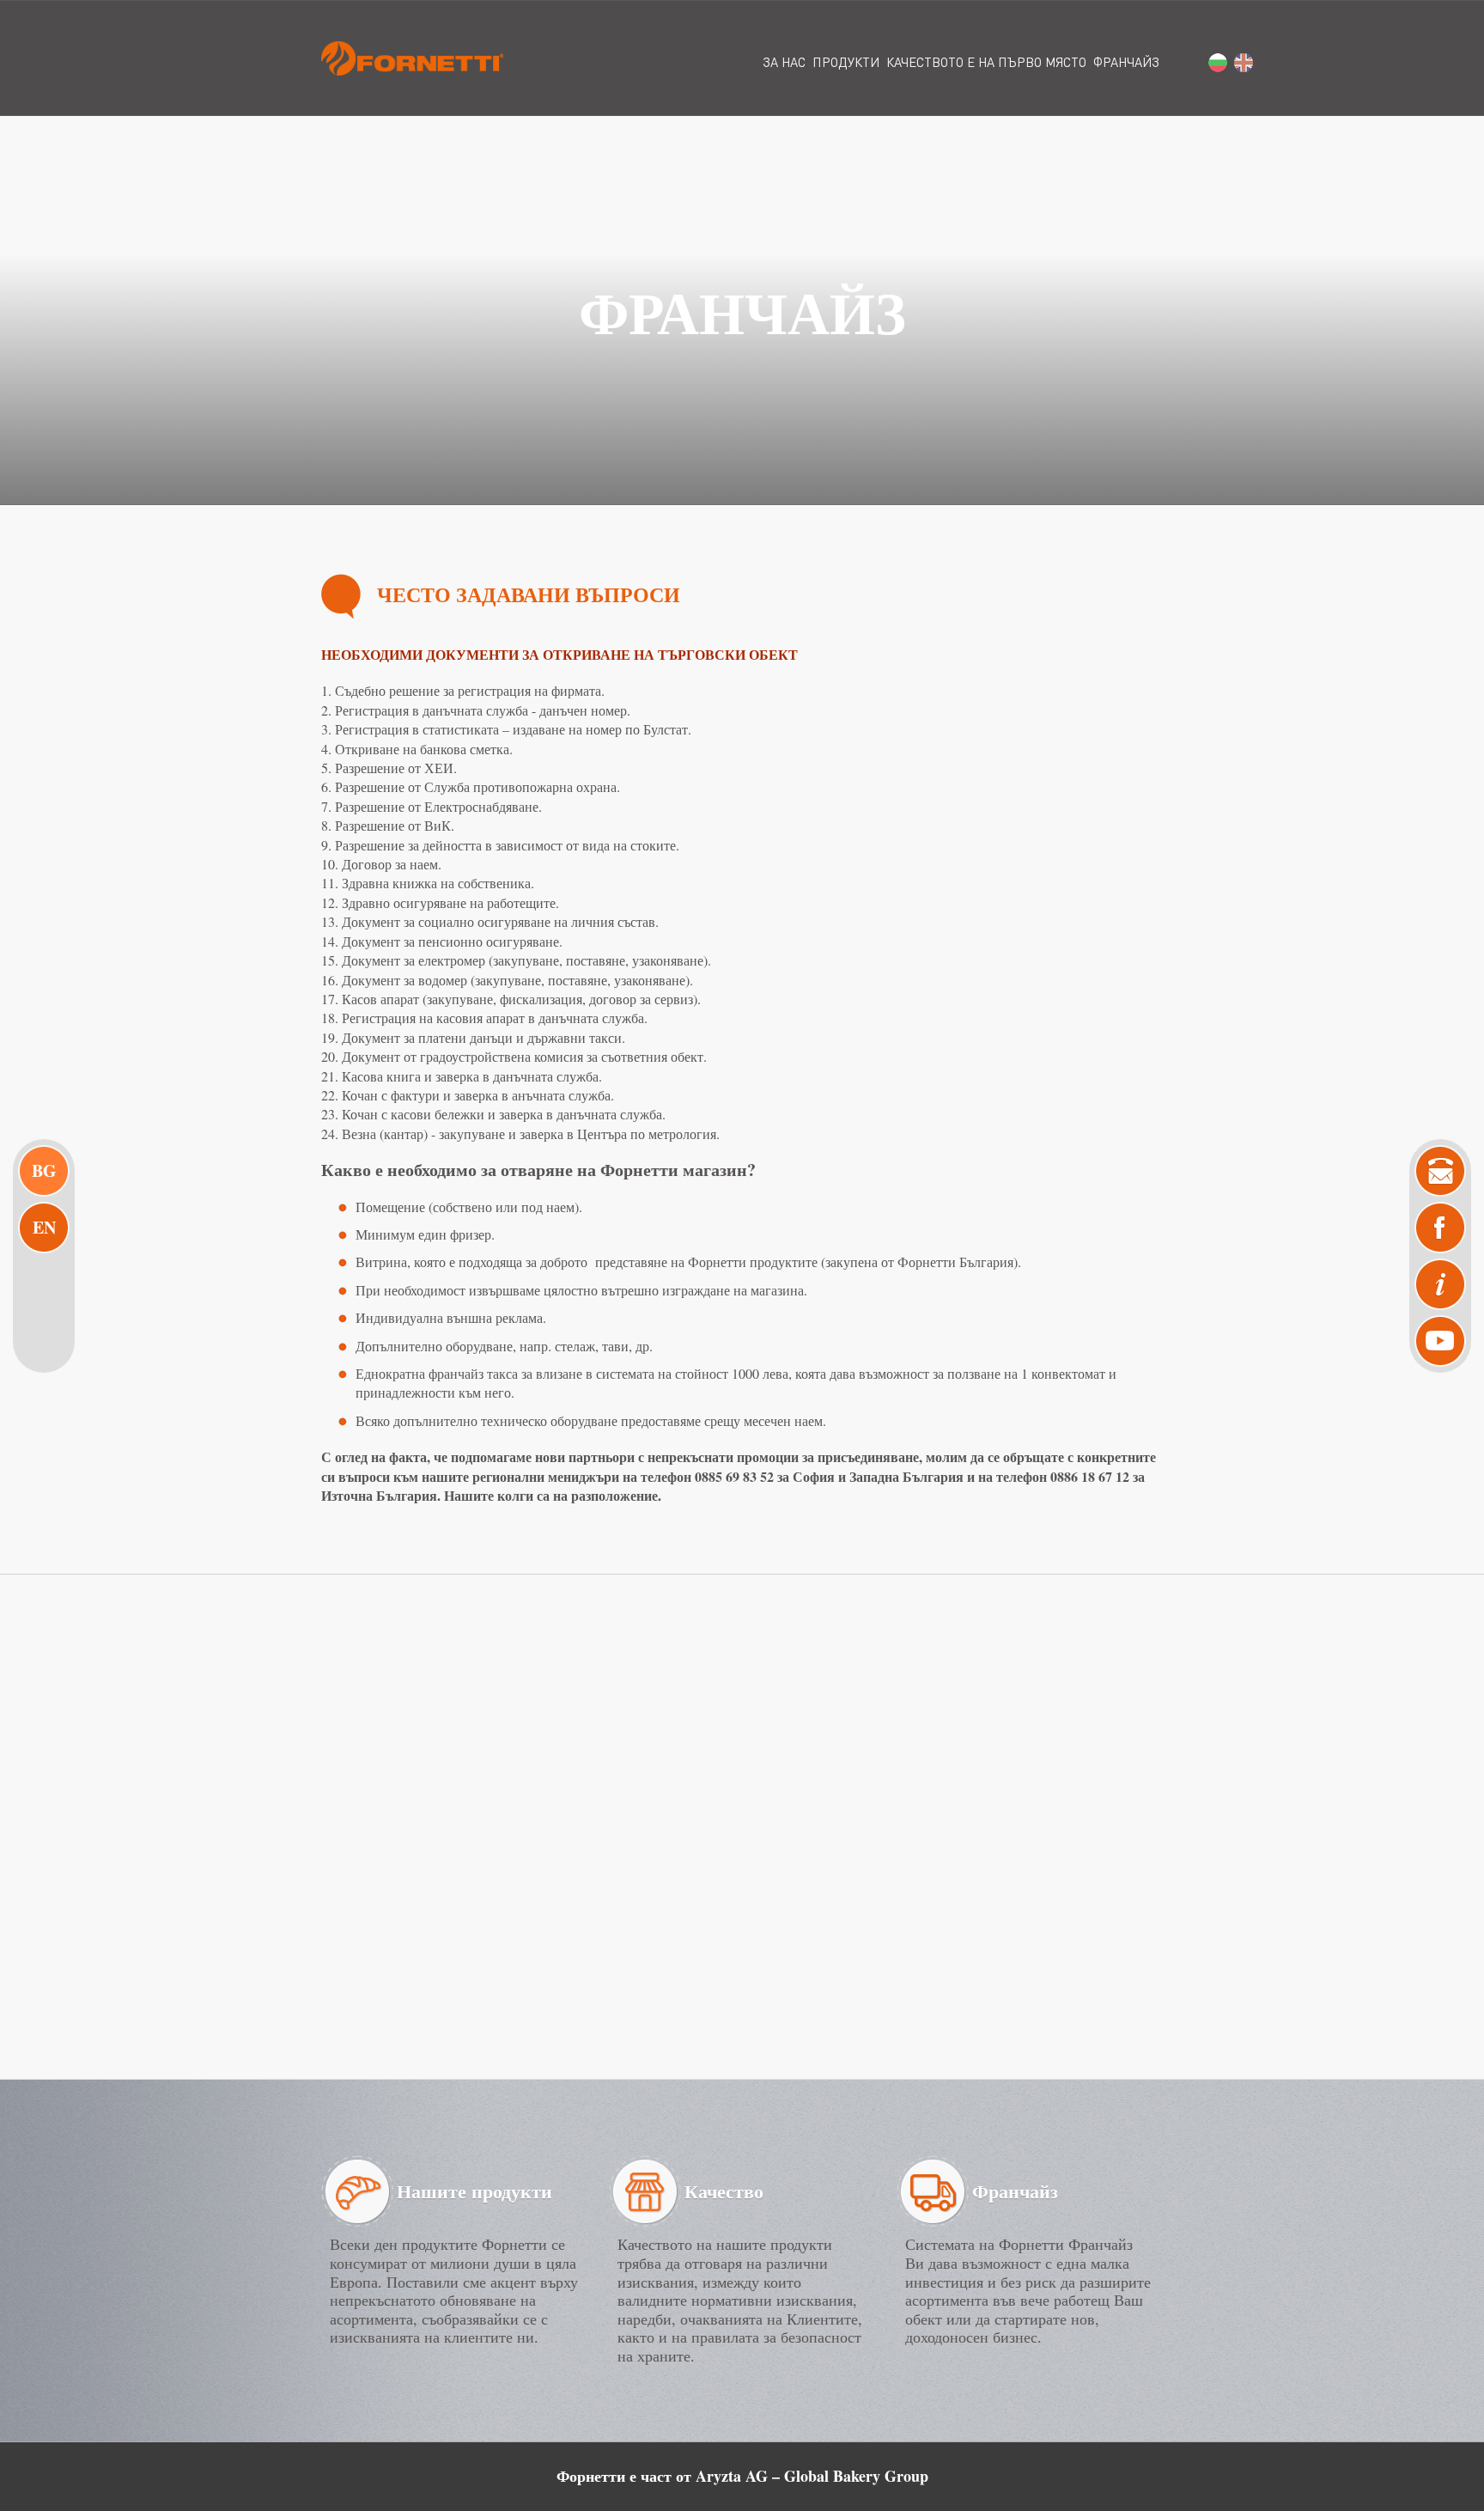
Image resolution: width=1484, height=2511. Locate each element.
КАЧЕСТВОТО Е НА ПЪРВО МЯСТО (986, 62)
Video (1440, 1341)
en (1244, 63)
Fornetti (412, 58)
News (1440, 1284)
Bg (44, 1170)
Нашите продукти (474, 2191)
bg (1218, 63)
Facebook (1440, 1228)
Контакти (1440, 1171)
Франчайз (1015, 2191)
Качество (724, 2191)
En (44, 1227)
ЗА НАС (784, 62)
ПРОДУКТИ (846, 62)
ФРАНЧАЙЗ (1126, 62)
